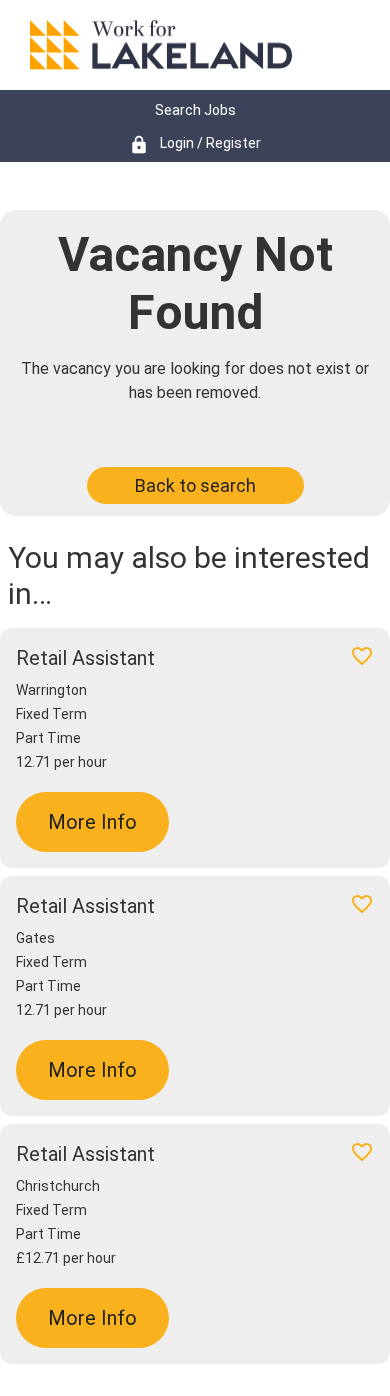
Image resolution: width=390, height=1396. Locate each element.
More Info (92, 822)
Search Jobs (195, 110)
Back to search (195, 485)
